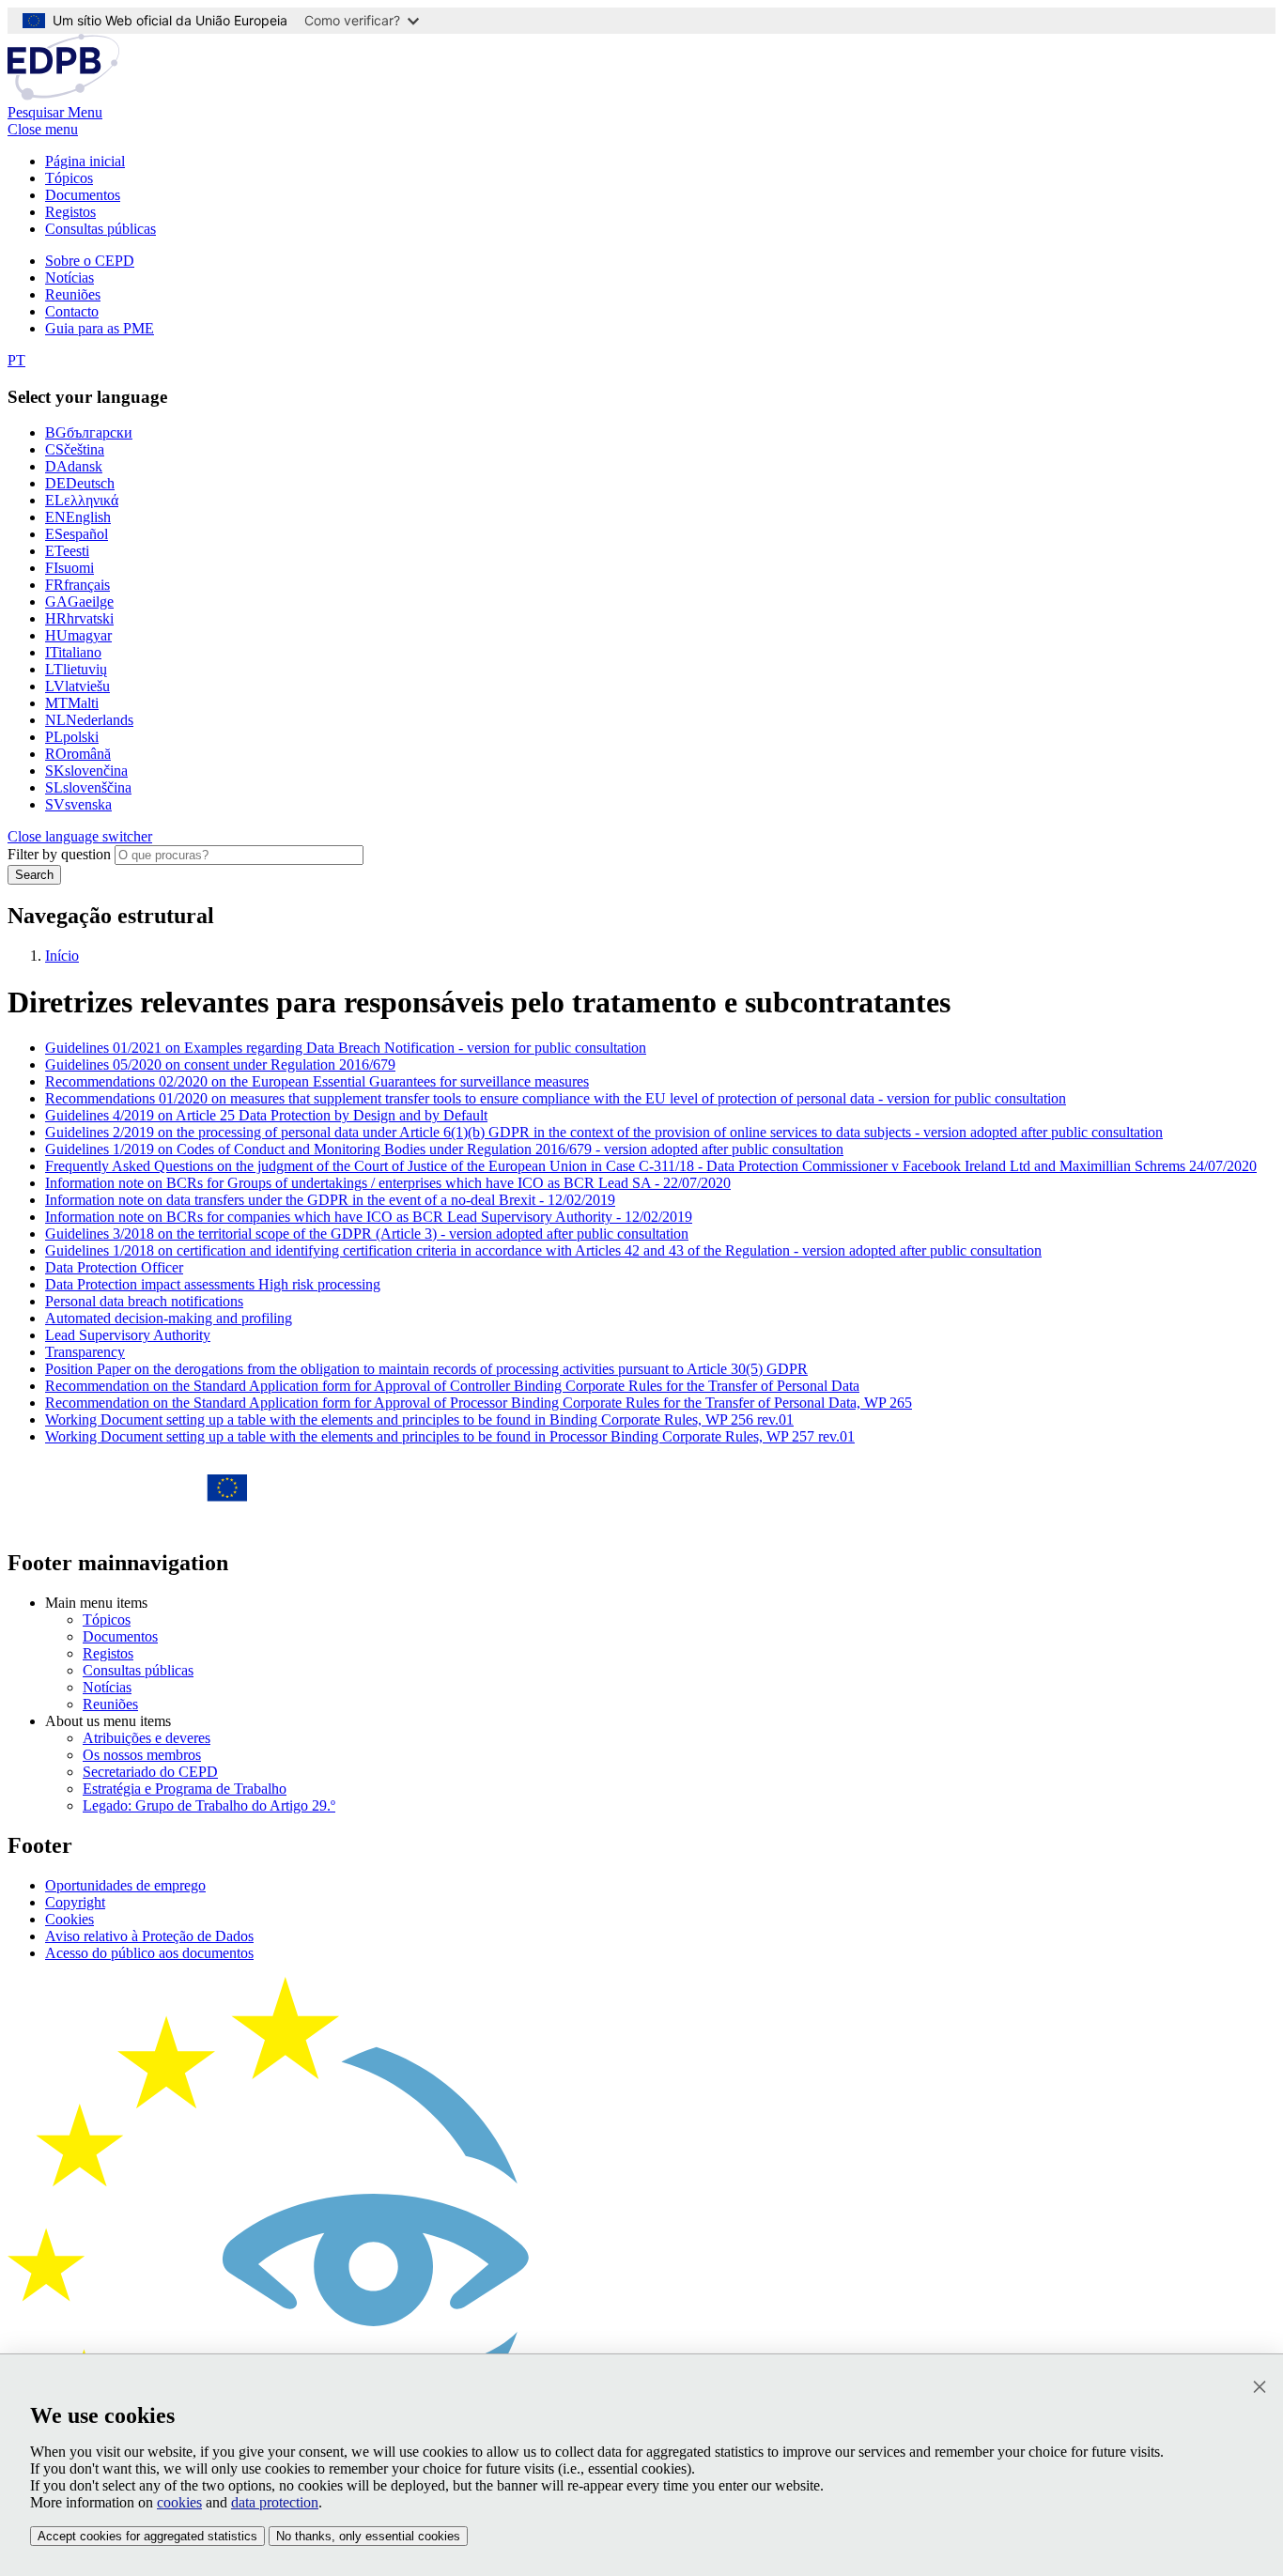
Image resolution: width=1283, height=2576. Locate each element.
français (77, 585)
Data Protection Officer (114, 1267)
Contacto (72, 311)
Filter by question (59, 854)
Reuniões (73, 294)
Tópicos (69, 178)
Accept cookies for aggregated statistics (147, 2536)
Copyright (75, 1902)
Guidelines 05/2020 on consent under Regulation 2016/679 (220, 1064)
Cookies (70, 1919)
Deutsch (80, 483)
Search (34, 875)
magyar (78, 635)
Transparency (85, 1352)
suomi (70, 568)
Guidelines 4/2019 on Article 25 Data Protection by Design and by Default (266, 1115)
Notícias (70, 278)
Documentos (83, 195)
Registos (70, 212)
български (89, 432)
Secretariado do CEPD (150, 1772)
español (77, 534)
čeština (75, 449)
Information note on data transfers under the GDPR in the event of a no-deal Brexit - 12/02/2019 (330, 1200)
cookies (179, 2502)
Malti (72, 703)
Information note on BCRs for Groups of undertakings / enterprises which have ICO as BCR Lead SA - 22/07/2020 (388, 1183)
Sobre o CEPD (90, 261)
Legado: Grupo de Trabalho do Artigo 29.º (209, 1805)
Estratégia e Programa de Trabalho (185, 1789)
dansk (74, 466)
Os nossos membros (142, 1755)
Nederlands (89, 720)
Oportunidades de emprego (125, 1885)
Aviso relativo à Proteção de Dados (149, 1936)
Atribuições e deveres (147, 1738)
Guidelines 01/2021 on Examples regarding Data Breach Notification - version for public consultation (346, 1048)
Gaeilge (79, 602)
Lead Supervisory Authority (128, 1335)
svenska (78, 804)
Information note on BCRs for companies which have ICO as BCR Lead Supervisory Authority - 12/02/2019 (369, 1217)
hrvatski (79, 618)
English (78, 517)
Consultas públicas (100, 229)
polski (72, 737)
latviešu (77, 686)
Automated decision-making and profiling (169, 1318)
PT (16, 360)
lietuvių (76, 669)
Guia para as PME (100, 328)
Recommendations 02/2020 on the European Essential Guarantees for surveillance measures (317, 1081)
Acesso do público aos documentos (149, 1953)
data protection (275, 2502)
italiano (73, 652)
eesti (67, 551)
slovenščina (88, 787)
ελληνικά (82, 500)
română (78, 754)
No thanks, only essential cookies (368, 2536)
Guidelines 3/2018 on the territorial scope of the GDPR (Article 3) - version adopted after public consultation (367, 1234)
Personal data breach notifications (144, 1301)
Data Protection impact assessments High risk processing (213, 1284)
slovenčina (86, 771)
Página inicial (85, 161)
